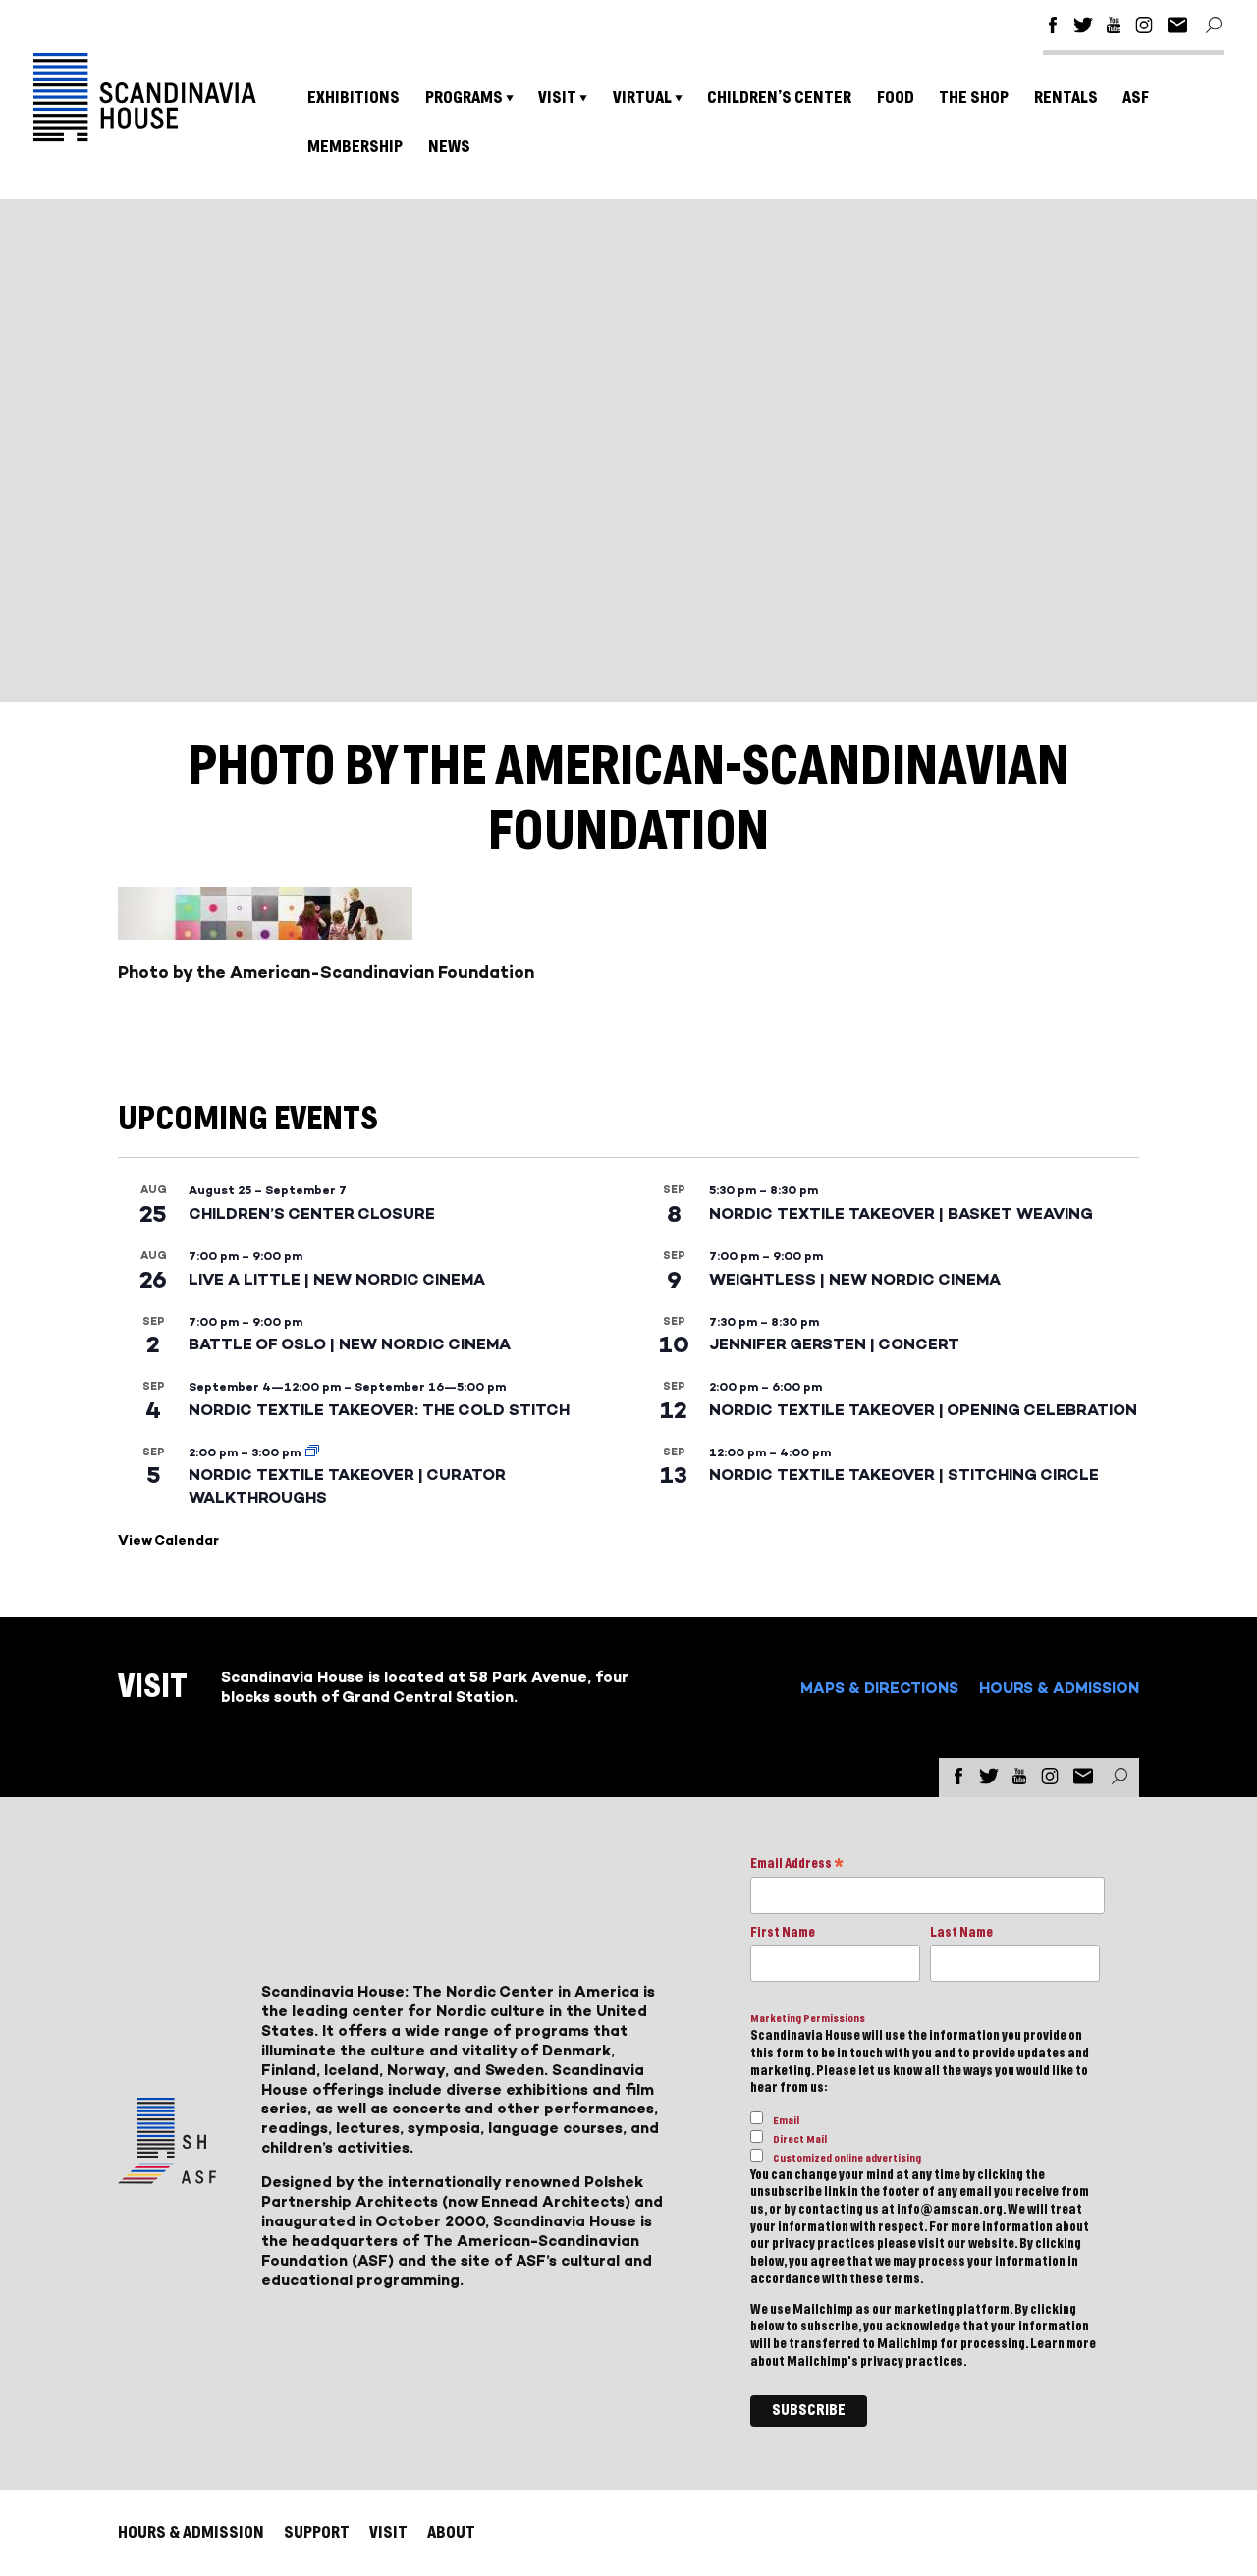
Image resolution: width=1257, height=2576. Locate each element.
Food (896, 98)
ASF (1136, 98)
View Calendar (168, 1540)
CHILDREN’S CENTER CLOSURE (312, 1213)
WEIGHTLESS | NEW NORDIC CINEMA (855, 1279)
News (449, 147)
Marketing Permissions (808, 2019)
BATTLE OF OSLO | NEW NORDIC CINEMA (350, 1344)
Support (317, 2532)
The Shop (974, 98)
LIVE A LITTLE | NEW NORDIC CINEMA (337, 1279)
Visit (557, 98)
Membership (355, 147)
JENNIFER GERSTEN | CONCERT (834, 1344)
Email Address (797, 1865)
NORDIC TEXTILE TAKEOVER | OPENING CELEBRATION (923, 1410)
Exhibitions (354, 98)
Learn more (1063, 2344)
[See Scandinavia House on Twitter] (1083, 28)
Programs (464, 98)
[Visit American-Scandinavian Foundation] (167, 2176)
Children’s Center (779, 98)
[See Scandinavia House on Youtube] (1114, 28)
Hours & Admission (1059, 1688)
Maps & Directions (879, 1688)
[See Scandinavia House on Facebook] (1053, 28)
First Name (783, 1933)
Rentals (1066, 98)
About (451, 2532)
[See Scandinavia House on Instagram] (1144, 28)
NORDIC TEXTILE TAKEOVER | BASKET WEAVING (901, 1213)
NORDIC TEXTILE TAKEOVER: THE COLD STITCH (379, 1410)
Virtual (642, 98)
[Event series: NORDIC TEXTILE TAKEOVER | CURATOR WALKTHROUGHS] (312, 1452)
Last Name (961, 1933)
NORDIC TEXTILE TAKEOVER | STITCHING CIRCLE (904, 1475)
